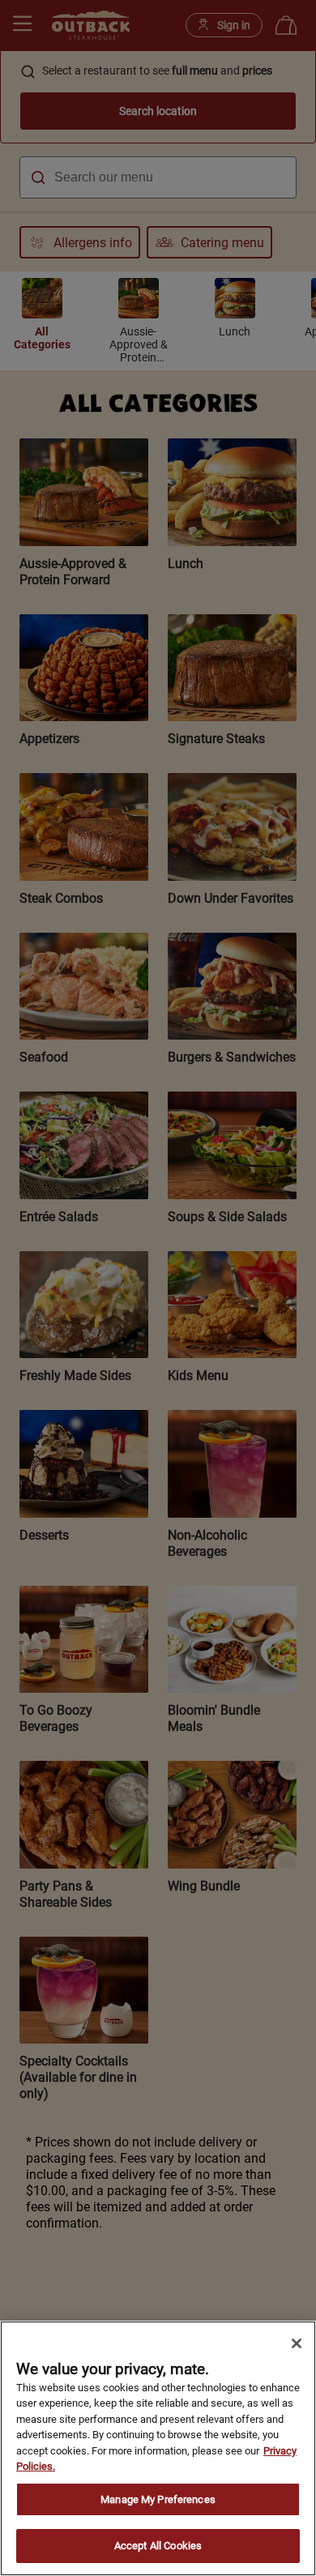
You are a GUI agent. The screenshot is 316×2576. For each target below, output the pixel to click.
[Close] (297, 2343)
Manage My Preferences (158, 2499)
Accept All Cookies (158, 2546)
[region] (158, 2448)
